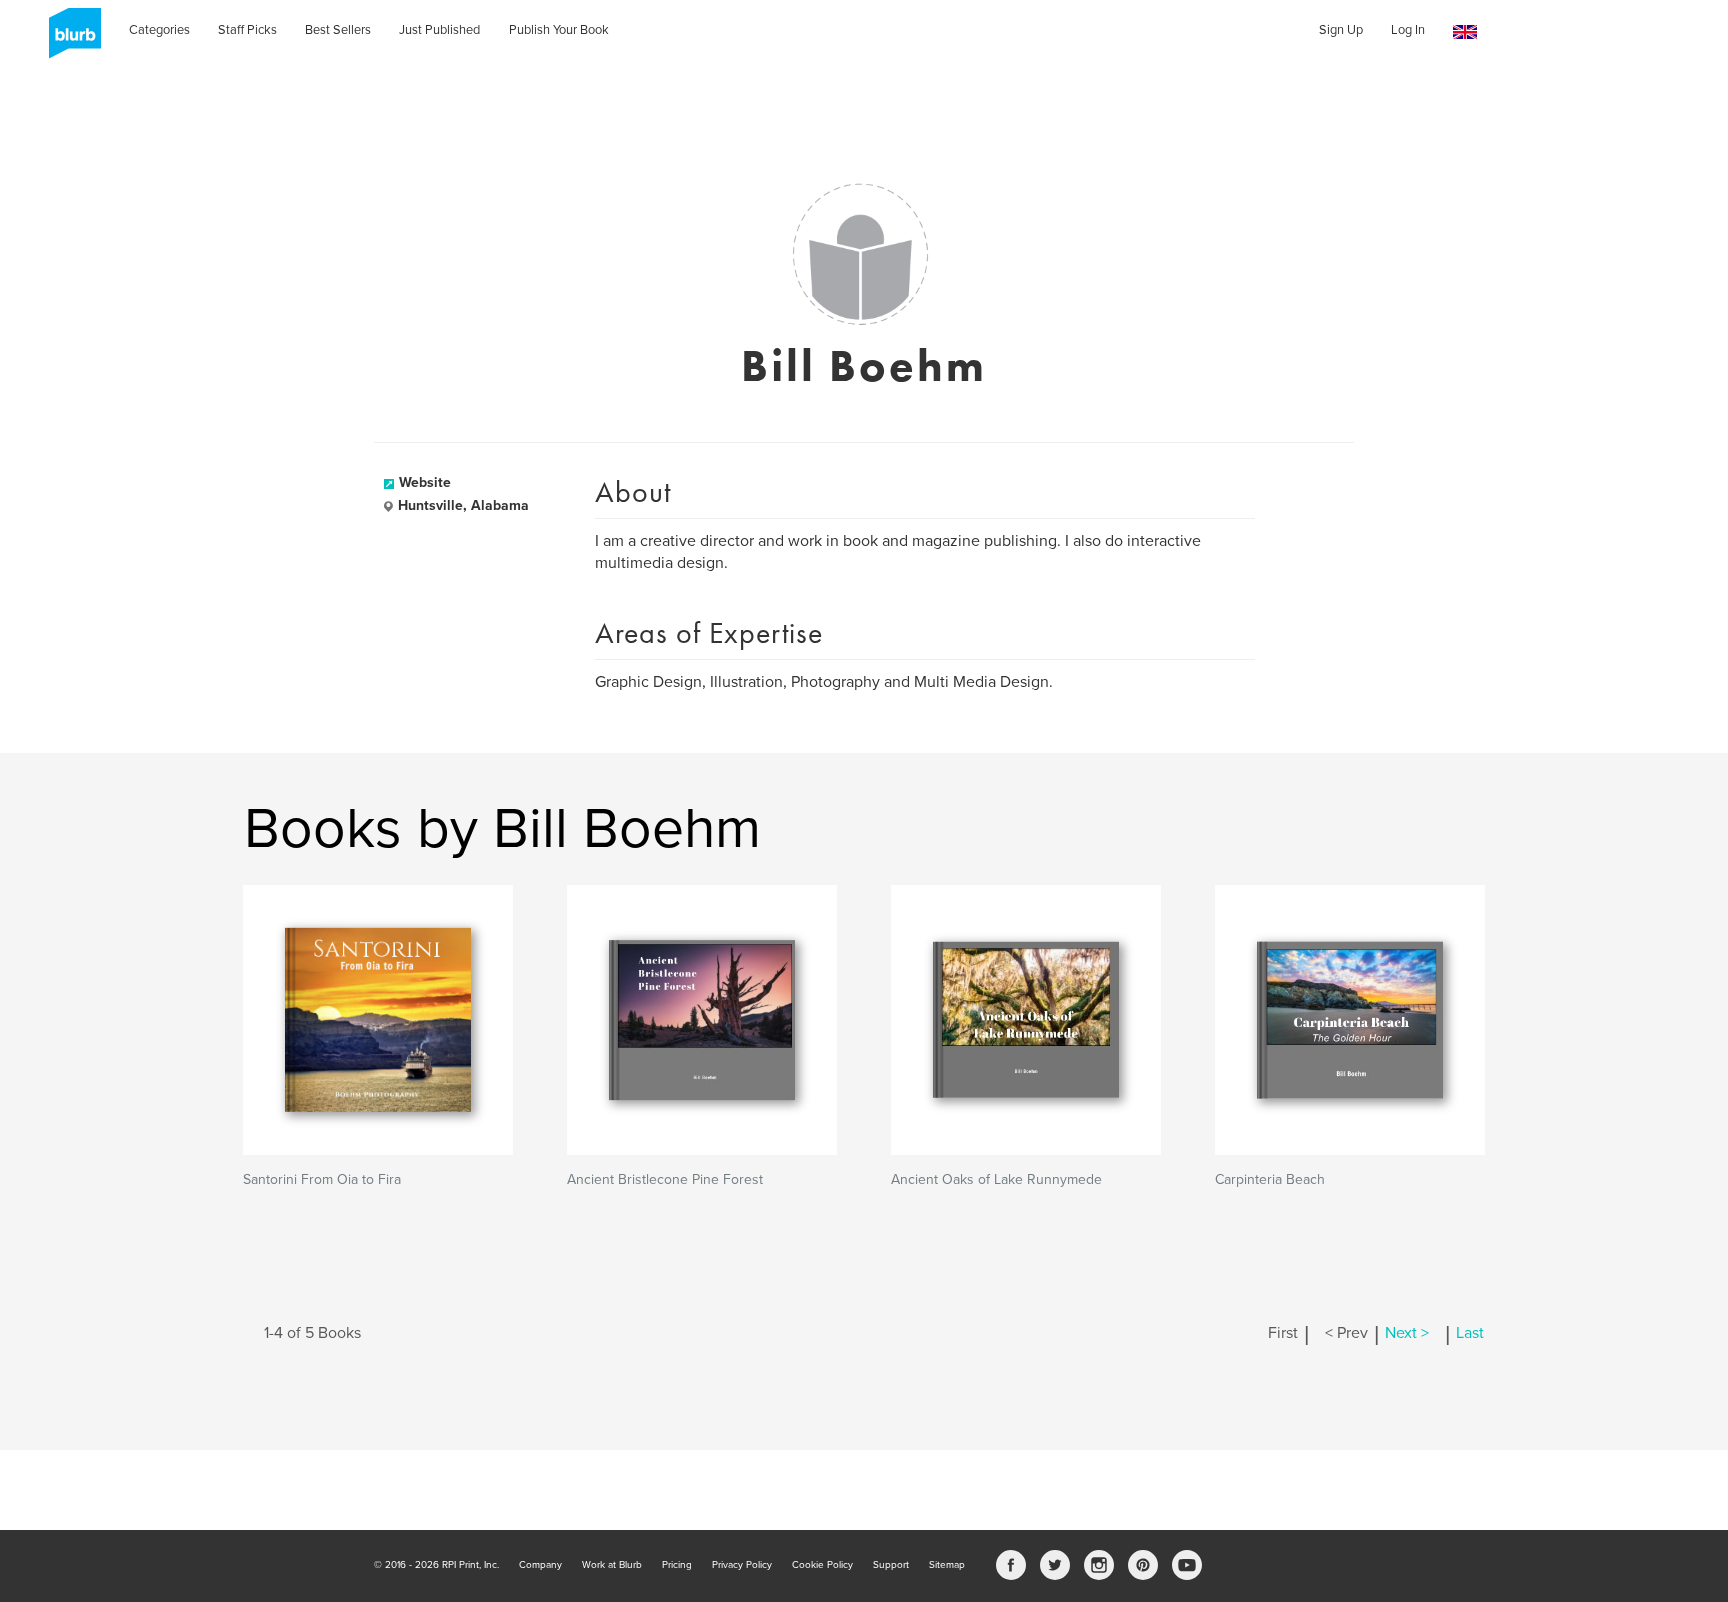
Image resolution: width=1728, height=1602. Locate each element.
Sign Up (1341, 30)
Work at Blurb (612, 1565)
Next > (1407, 1333)
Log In (1408, 30)
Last (1470, 1333)
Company (540, 1565)
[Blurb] (69, 40)
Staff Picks (247, 30)
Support (891, 1565)
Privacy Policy (742, 1565)
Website (425, 482)
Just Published (439, 30)
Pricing (677, 1565)
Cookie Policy (822, 1565)
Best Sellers (338, 30)
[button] (1465, 32)
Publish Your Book (559, 30)
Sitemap (947, 1565)
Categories (159, 30)
